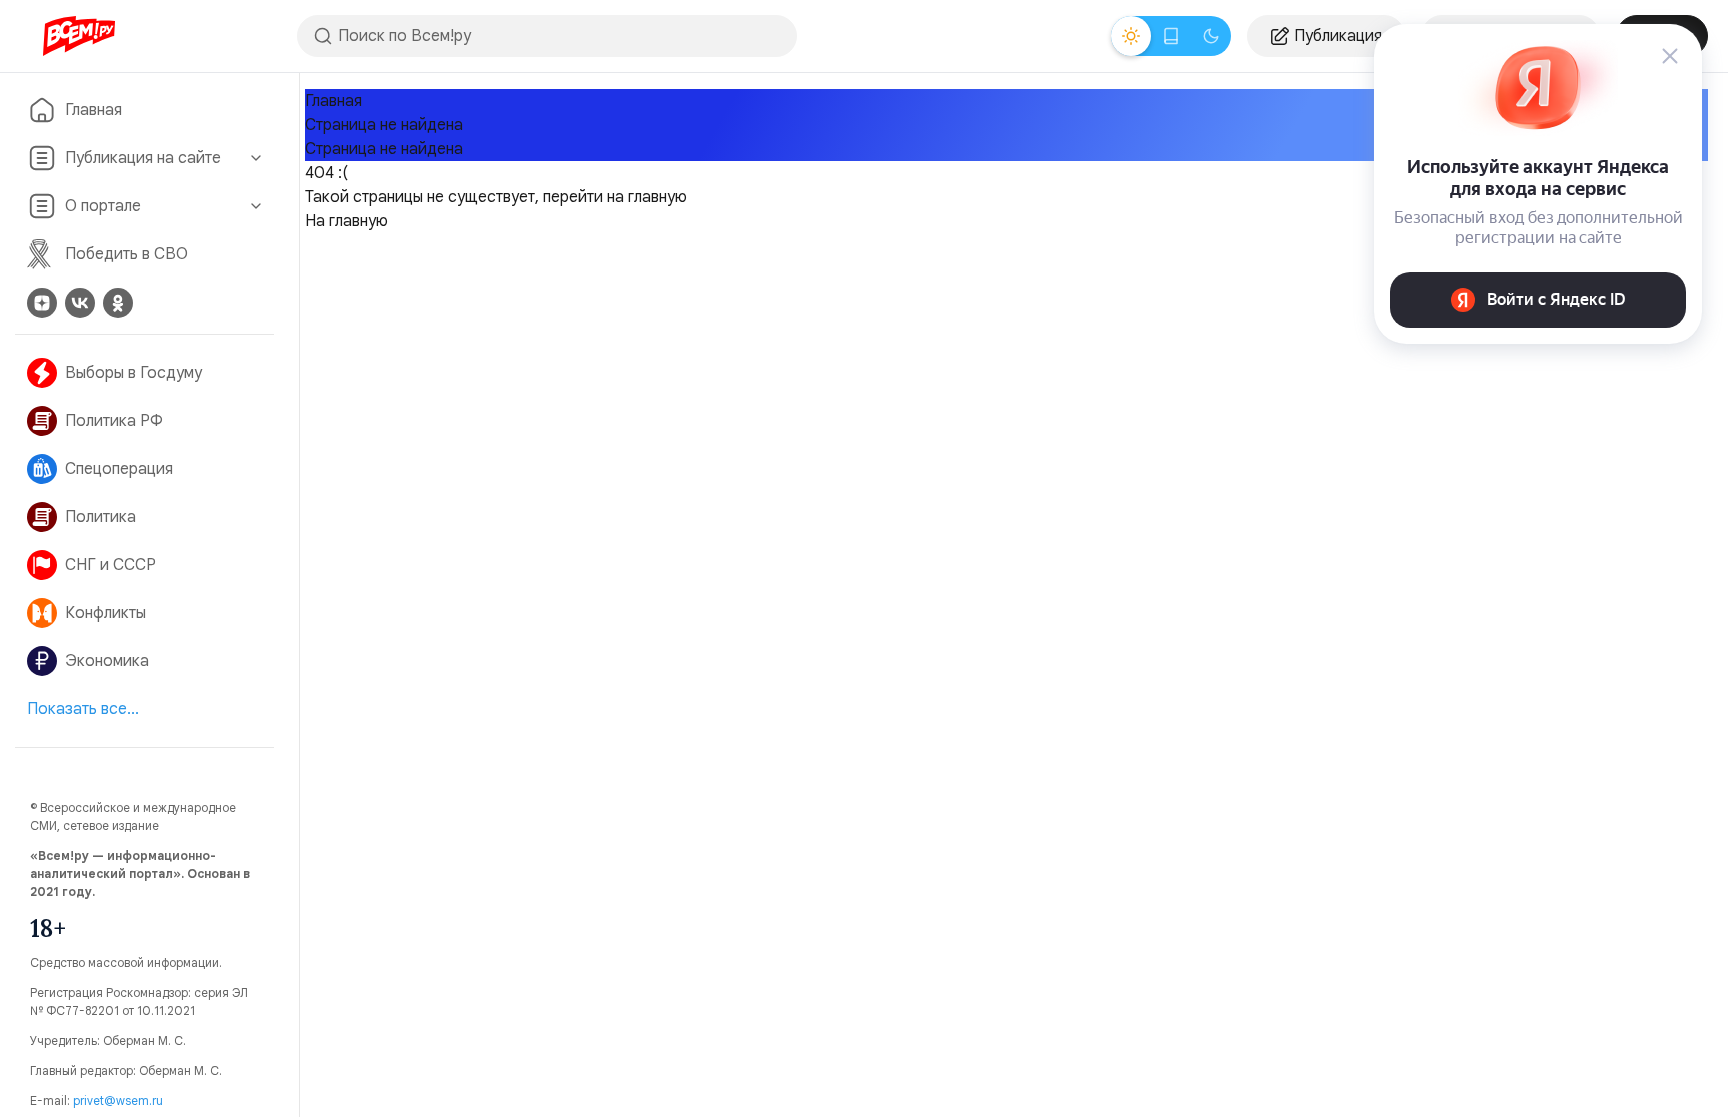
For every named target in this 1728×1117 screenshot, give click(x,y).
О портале (103, 206)
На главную (346, 221)
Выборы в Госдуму (133, 373)
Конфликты (105, 613)
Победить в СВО (126, 254)
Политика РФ (114, 421)
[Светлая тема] (1131, 36)
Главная (93, 110)
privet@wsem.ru (118, 1100)
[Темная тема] (1211, 36)
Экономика (107, 661)
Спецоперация (119, 469)
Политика (100, 517)
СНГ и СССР (110, 565)
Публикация (1338, 36)
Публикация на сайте (143, 158)
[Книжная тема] (1171, 36)
